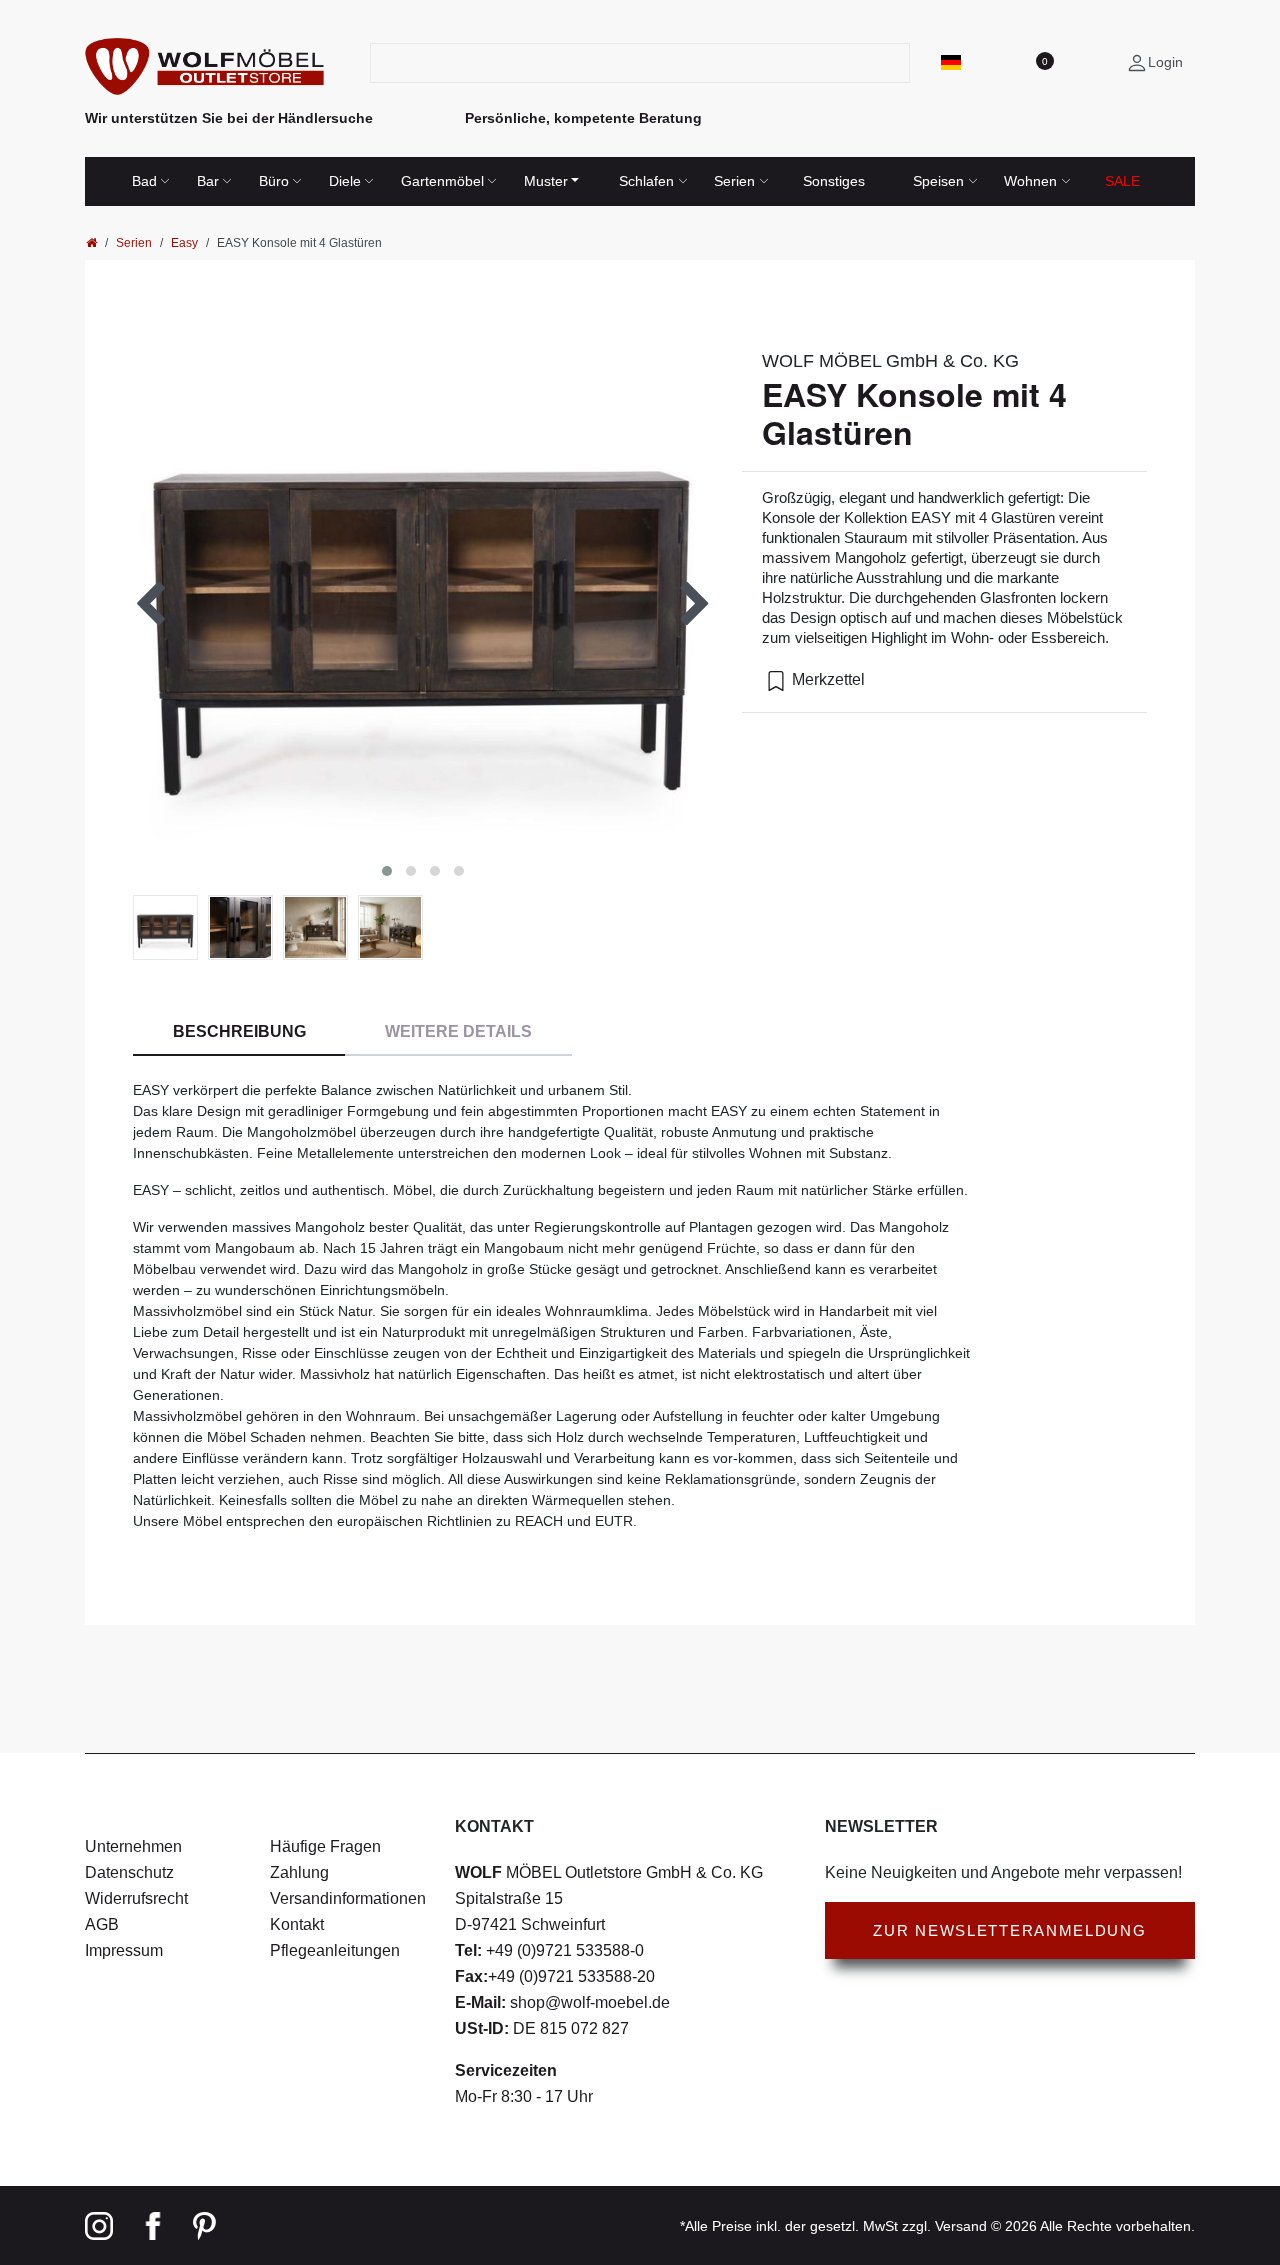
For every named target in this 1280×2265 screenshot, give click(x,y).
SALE (1122, 181)
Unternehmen (133, 1846)
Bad (144, 181)
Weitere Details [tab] (458, 1031)
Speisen (938, 181)
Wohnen (1030, 181)
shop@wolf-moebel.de (588, 2002)
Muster (546, 181)
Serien (734, 181)
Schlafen (646, 181)
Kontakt (297, 1924)
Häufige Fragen (325, 1846)
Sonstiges (834, 181)
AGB (102, 1924)
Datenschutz (129, 1872)
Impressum (124, 1950)
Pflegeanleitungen (335, 1950)
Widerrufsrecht (136, 1898)
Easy (184, 243)
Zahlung (299, 1872)
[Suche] (897, 63)
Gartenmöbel (442, 181)
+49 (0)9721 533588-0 (563, 1950)
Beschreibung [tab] (239, 1031)
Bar (208, 181)
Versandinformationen (348, 1898)
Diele (345, 181)
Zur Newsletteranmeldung (1009, 1930)
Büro (274, 181)
